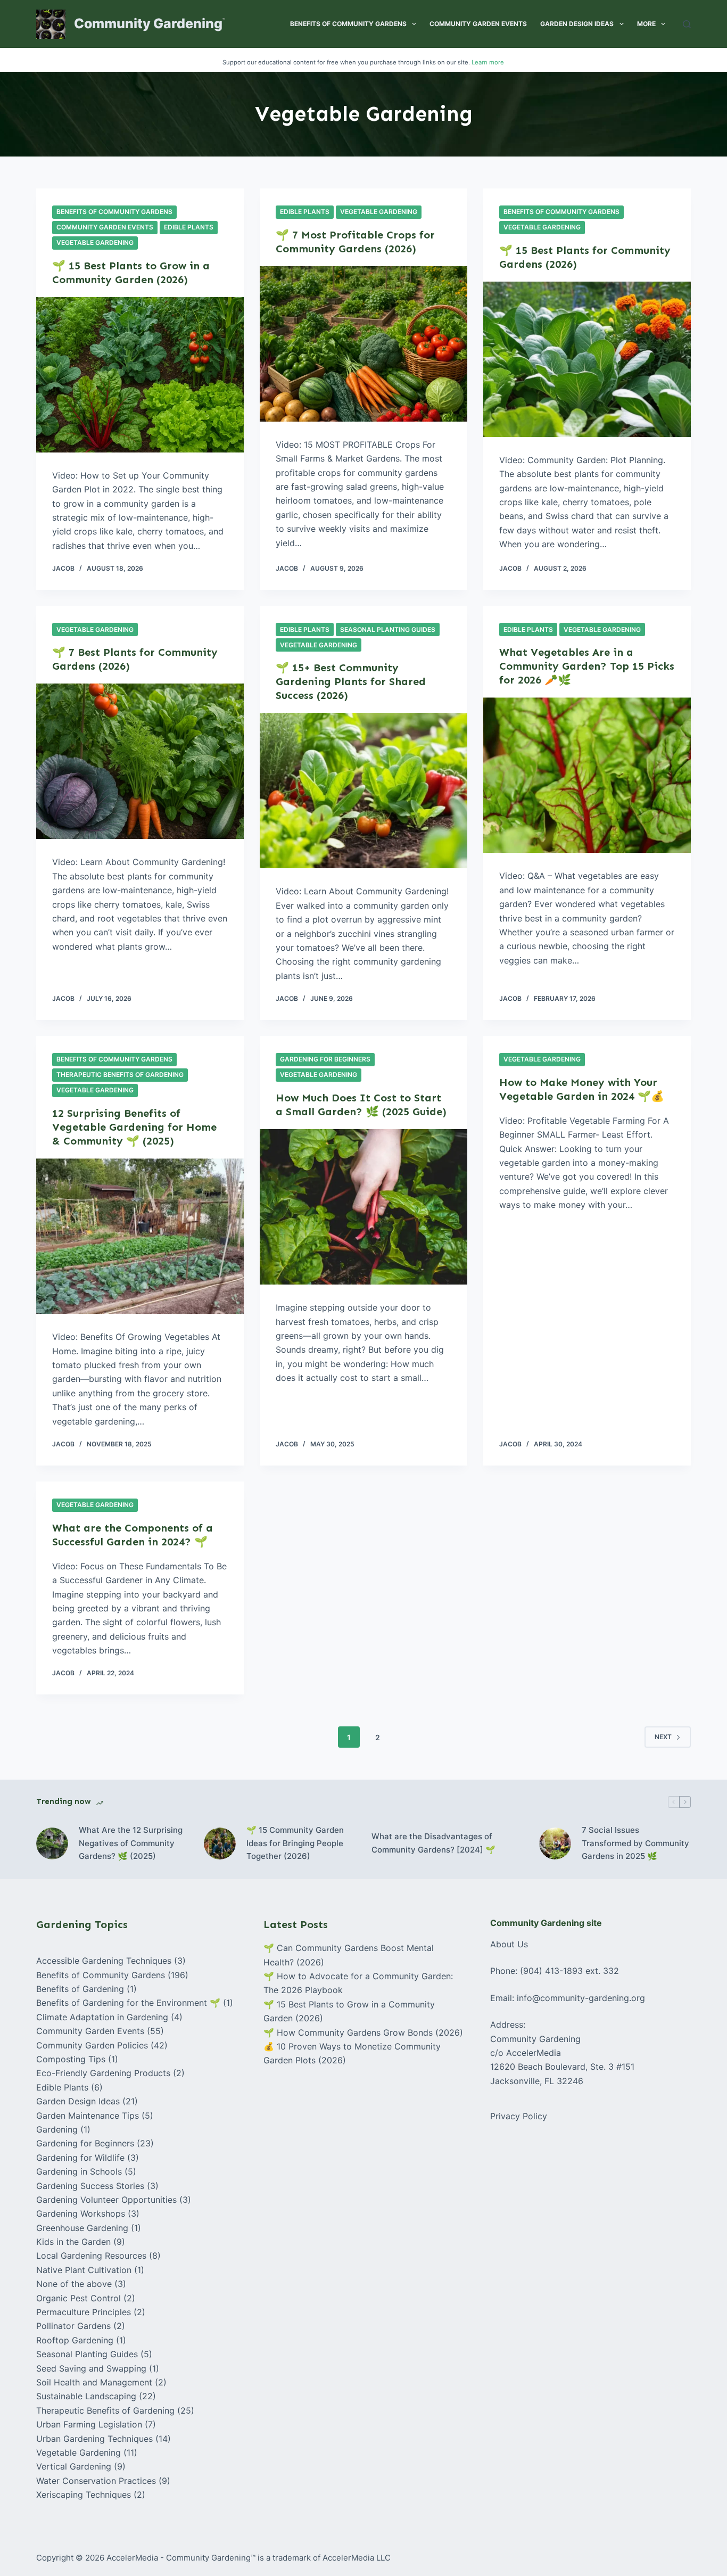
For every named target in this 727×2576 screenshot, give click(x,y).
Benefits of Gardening (80, 1989)
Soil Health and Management (94, 2382)
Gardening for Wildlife (80, 2158)
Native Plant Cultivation (84, 2270)
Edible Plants (189, 227)
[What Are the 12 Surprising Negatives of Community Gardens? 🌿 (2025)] (52, 1843)
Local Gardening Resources (91, 2256)
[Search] (687, 24)
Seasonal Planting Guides (388, 629)
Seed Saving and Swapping (91, 2368)
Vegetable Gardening (95, 242)
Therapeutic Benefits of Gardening (120, 1075)
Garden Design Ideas (577, 24)
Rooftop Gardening (75, 2340)
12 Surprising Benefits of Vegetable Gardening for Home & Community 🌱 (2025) (134, 1127)
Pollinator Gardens (73, 2326)
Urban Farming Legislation (89, 2424)
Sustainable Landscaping (86, 2396)
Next (663, 1737)
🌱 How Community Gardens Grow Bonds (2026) (363, 2032)
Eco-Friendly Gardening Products (103, 2073)
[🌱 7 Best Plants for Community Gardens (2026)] (140, 761)
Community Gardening (148, 23)
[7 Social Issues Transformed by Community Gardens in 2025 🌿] (555, 1843)
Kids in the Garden (73, 2242)
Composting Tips (71, 2059)
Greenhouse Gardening (82, 2228)
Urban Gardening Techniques (94, 2439)
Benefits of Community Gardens (348, 24)
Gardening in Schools (79, 2171)
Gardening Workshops (81, 2213)
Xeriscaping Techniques (84, 2495)
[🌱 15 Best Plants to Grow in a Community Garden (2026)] (140, 375)
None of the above (74, 2284)
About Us (509, 1944)
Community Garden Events (478, 24)
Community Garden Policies (92, 2045)
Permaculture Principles (84, 2312)
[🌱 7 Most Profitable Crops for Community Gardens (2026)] (363, 344)
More (646, 24)
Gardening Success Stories (90, 2186)
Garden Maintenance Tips (88, 2116)
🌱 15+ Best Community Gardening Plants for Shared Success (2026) (351, 681)
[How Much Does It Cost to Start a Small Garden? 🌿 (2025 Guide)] (363, 1207)
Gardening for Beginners (325, 1059)
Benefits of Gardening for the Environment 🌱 (128, 2003)
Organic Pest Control (79, 2298)
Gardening (57, 2129)
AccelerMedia (132, 2558)
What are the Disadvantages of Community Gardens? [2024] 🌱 (433, 1843)
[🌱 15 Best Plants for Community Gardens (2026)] (587, 359)
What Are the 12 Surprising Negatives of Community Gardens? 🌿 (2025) (131, 1843)
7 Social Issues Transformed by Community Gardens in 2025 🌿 (635, 1843)
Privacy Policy (519, 2116)
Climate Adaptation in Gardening (102, 2017)
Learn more (488, 62)
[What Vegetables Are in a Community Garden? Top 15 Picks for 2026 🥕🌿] (587, 775)
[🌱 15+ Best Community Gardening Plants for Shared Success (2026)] (363, 791)
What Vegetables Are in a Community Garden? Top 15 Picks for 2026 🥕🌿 (587, 666)
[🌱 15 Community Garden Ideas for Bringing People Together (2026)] (220, 1843)
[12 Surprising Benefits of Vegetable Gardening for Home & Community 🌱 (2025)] (140, 1236)
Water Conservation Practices (96, 2481)
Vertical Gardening (74, 2466)
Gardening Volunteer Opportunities (106, 2200)
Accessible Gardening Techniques (104, 1961)
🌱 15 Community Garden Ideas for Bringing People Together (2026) (295, 1843)
